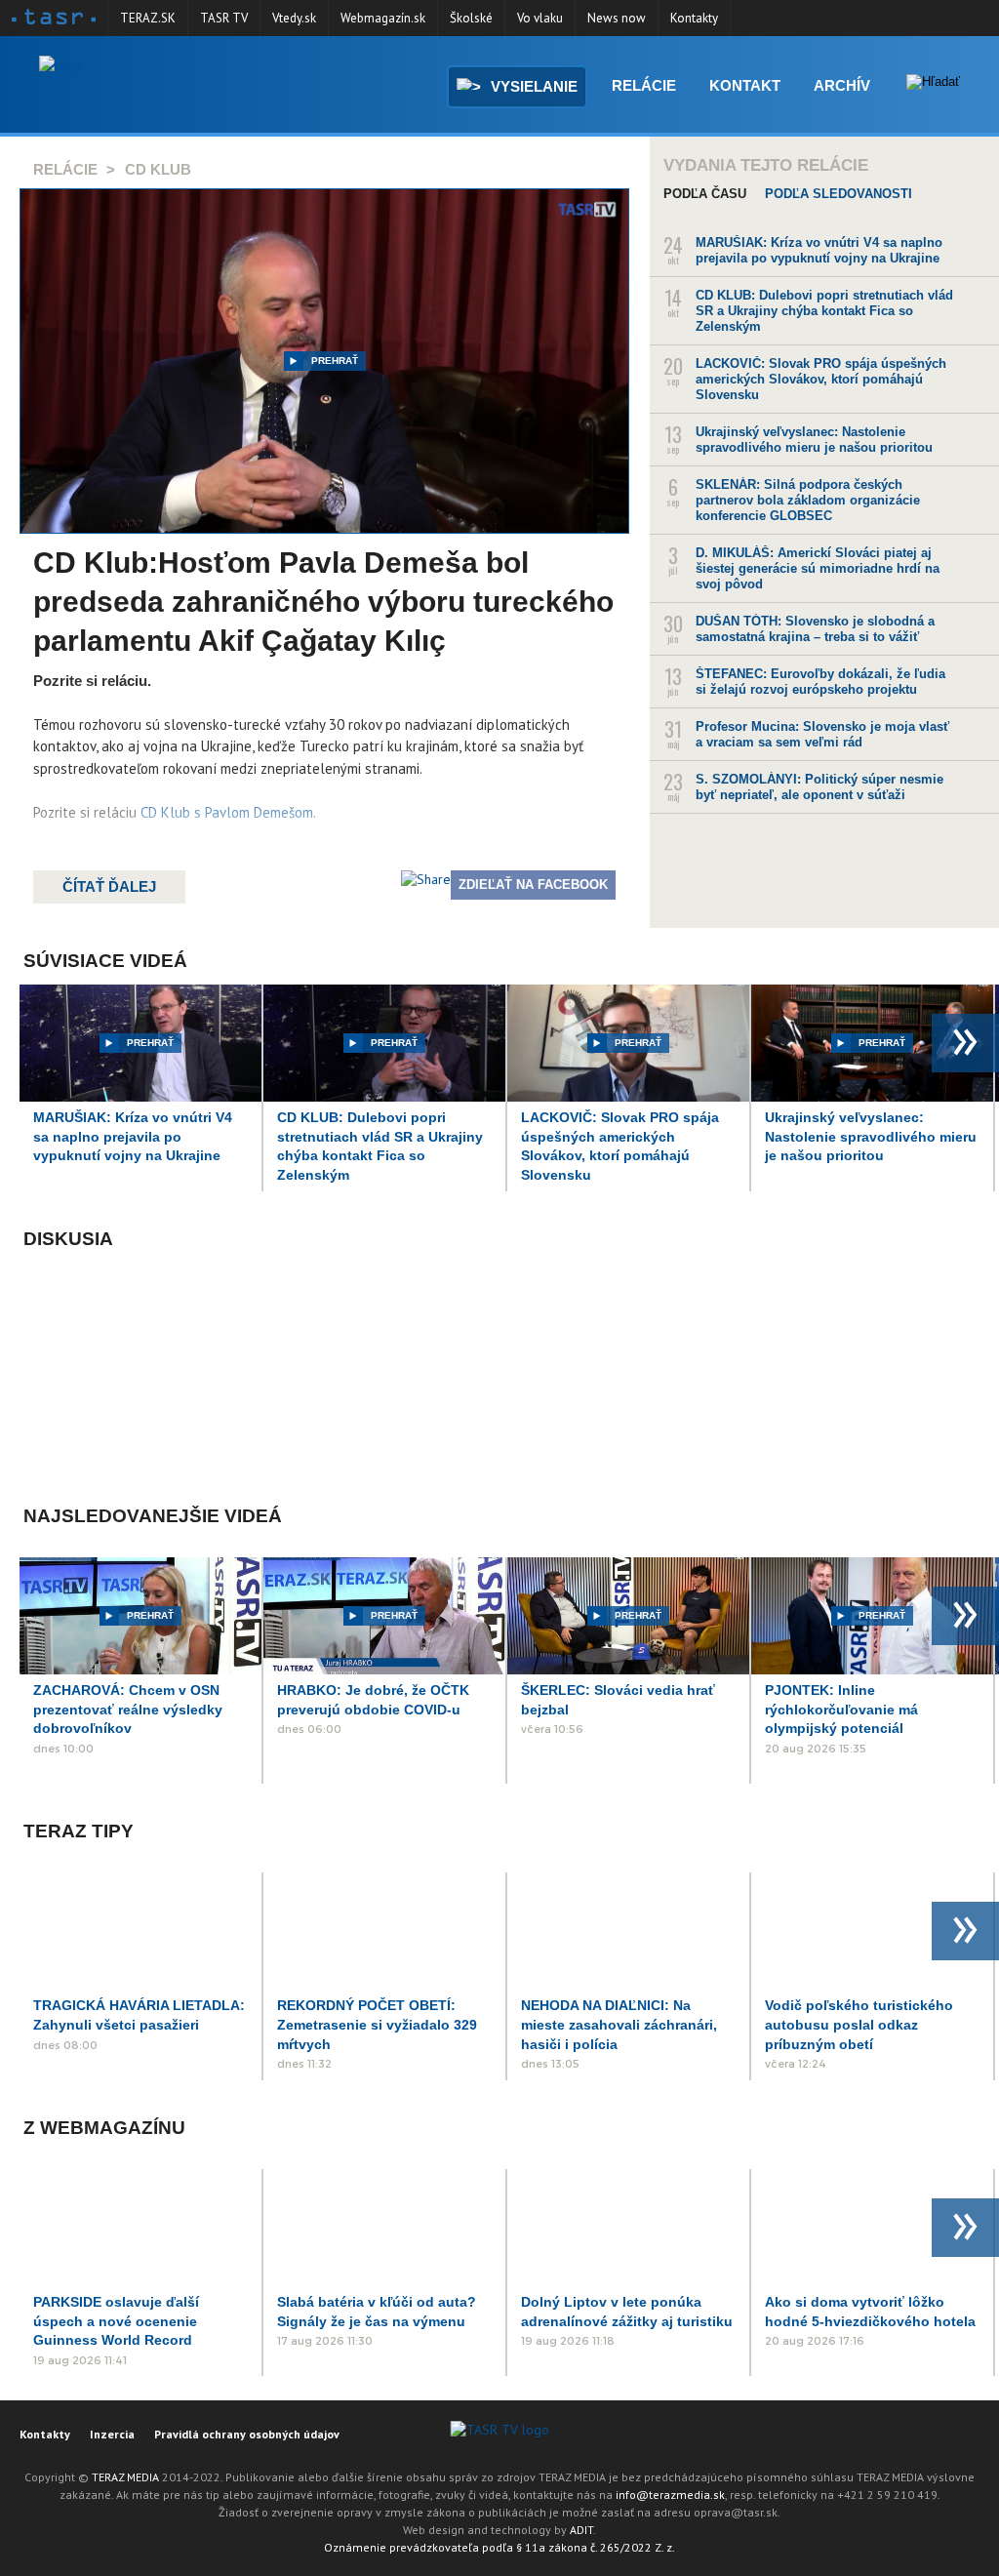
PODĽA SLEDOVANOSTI (839, 194)
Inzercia (112, 2434)
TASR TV (224, 18)
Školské (471, 18)
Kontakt (745, 85)
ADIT (581, 2530)
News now (617, 18)
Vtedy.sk (294, 18)
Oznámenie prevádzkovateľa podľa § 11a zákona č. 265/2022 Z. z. (499, 2547)
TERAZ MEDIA (125, 2477)
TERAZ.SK (148, 18)
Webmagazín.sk (383, 18)
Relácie (644, 85)
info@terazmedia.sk (670, 2495)
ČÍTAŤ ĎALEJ (109, 886)
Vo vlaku (540, 18)
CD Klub (158, 169)
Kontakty (694, 18)
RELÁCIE (65, 169)
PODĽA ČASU (705, 194)
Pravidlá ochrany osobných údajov (247, 2434)
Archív (842, 85)
